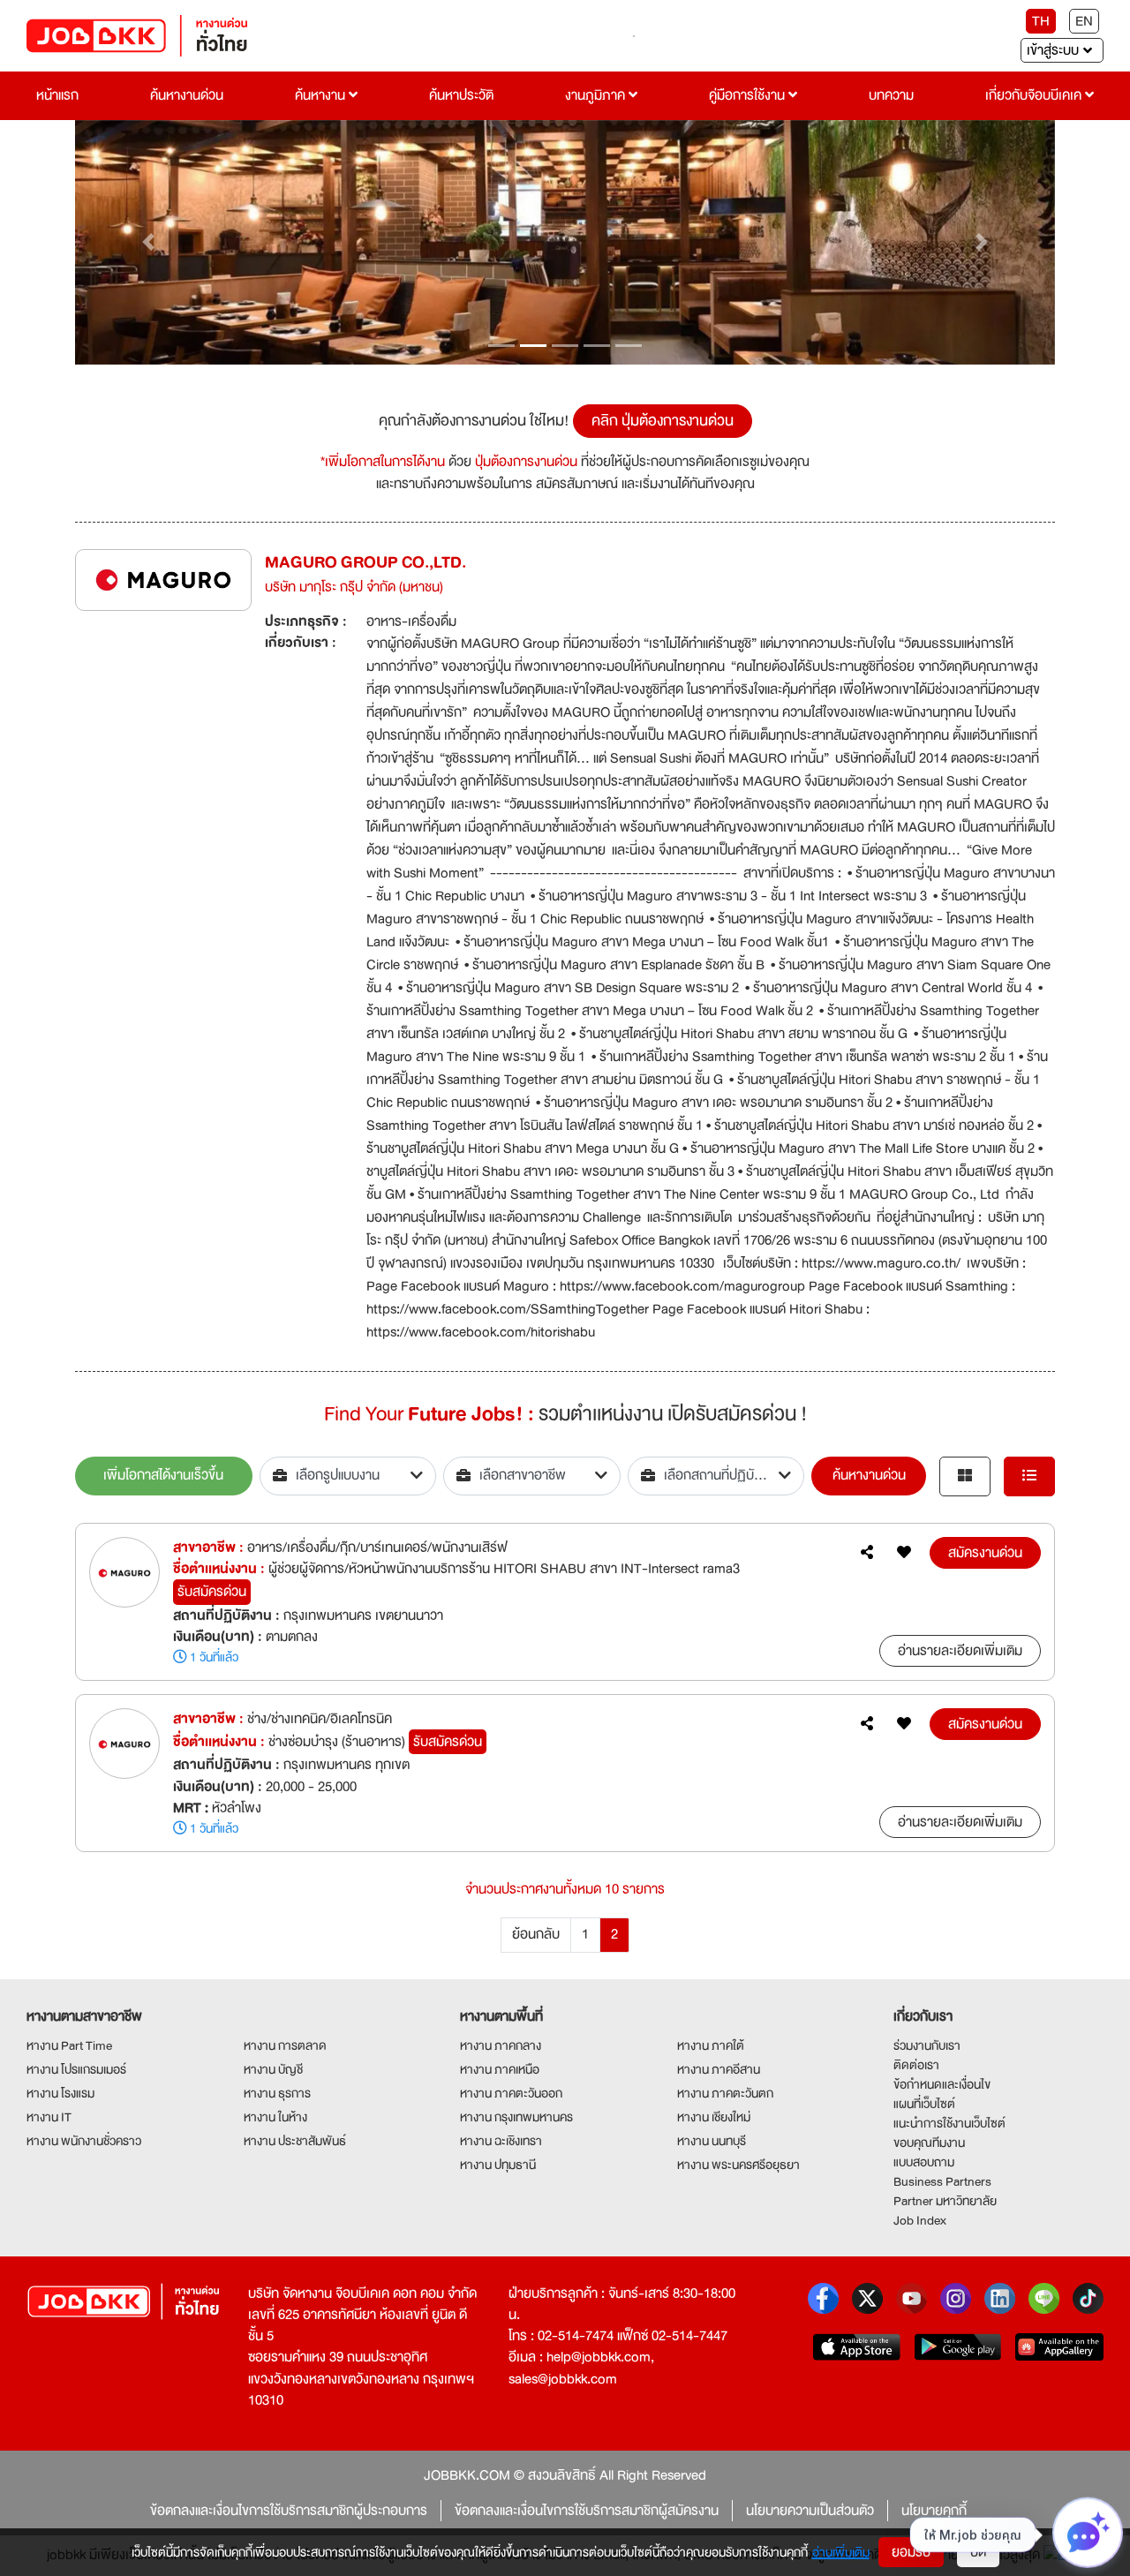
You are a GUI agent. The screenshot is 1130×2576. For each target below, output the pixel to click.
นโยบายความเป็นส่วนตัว (810, 2511)
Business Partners (942, 2181)
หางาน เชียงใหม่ (714, 2117)
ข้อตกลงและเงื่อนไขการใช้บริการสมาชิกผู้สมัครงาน (587, 2511)
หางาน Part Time (69, 2045)
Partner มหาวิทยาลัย (945, 2201)
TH (1041, 21)
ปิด (978, 2552)
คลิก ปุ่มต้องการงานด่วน (663, 421)
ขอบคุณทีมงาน (929, 2143)
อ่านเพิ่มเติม (841, 2552)
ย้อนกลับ (536, 1934)
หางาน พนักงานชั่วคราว (84, 2141)
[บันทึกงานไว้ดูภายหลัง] (904, 1553)
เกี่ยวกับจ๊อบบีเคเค (1035, 95)
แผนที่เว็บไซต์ (924, 2104)
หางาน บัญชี (273, 2069)
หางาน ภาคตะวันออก (511, 2093)
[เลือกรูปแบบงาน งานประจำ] (348, 1476)
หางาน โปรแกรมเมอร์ (76, 2069)
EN (1084, 21)
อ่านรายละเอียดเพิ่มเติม (960, 1651)
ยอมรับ (911, 2552)
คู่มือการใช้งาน (749, 95)
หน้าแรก (57, 95)
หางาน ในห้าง (275, 2117)
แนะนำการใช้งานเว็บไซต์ (949, 2123)
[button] (149, 243)
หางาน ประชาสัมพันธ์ (295, 2141)
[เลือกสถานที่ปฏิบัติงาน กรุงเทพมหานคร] (716, 1476)
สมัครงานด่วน (985, 1553)
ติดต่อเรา (916, 2065)
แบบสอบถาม (924, 2162)
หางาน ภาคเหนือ (500, 2069)
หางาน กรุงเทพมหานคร (516, 2117)
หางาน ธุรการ (277, 2093)
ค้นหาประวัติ (461, 95)
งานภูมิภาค (597, 95)
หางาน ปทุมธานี (498, 2165)
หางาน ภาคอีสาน (719, 2069)
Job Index (920, 2220)
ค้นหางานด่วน (187, 95)
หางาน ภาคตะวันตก (725, 2093)
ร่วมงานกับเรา (927, 2045)
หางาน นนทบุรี (712, 2141)
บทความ (891, 95)
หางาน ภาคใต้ (711, 2045)
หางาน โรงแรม (60, 2093)
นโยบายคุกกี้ (934, 2511)
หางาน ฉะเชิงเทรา (501, 2141)
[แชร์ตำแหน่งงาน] (867, 1553)
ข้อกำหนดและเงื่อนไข (942, 2084)
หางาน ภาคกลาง (501, 2045)
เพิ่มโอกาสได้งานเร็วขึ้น (163, 1475)
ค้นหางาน (322, 95)
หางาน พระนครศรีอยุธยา (738, 2165)
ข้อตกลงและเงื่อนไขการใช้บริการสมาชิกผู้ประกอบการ (289, 2511)
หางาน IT (49, 2117)
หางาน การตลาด (285, 2045)
